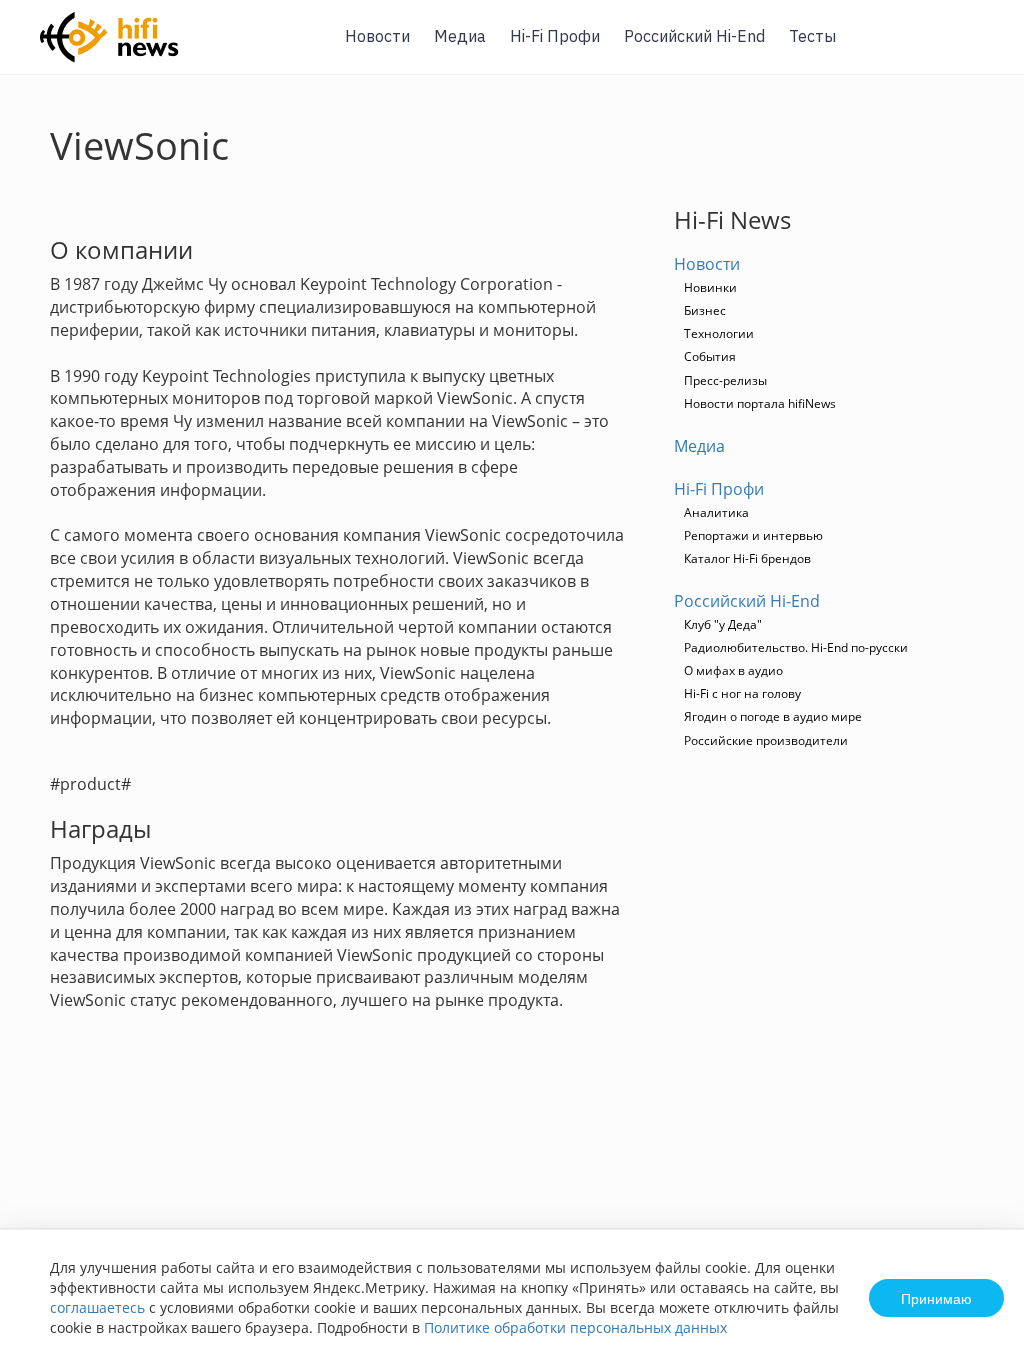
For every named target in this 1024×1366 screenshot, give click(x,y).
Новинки (710, 287)
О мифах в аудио (733, 670)
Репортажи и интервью (753, 535)
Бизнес (705, 310)
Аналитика (716, 512)
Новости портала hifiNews (760, 403)
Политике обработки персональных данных (575, 1327)
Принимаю (936, 1298)
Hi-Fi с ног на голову (742, 693)
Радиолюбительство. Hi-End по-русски (796, 647)
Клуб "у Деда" (723, 624)
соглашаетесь (97, 1307)
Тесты (812, 36)
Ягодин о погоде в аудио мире (773, 716)
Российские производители (766, 740)
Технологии (719, 333)
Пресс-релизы (725, 380)
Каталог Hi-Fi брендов (747, 558)
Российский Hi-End (694, 36)
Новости (377, 36)
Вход (978, 48)
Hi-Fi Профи (555, 36)
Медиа (460, 36)
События (710, 356)
